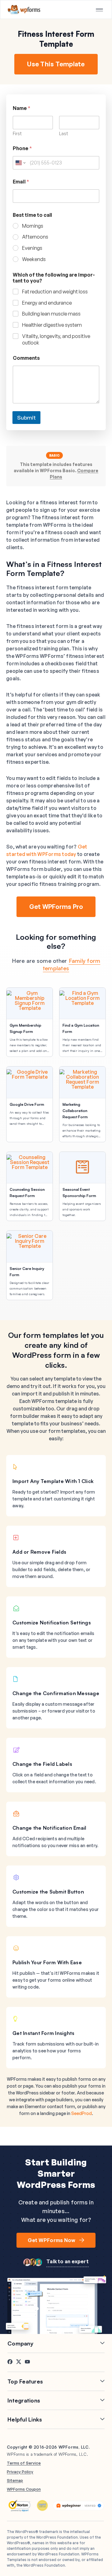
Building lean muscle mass (51, 314)
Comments (26, 358)
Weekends (34, 259)
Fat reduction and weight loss (55, 292)
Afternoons (35, 237)
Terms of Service (24, 2463)
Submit (26, 418)
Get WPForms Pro (56, 907)
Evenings (32, 248)
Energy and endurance (47, 303)
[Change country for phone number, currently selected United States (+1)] (20, 163)
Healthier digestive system (52, 325)
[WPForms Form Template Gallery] (24, 10)
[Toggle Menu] (99, 10)
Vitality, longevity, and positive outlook (56, 339)
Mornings (33, 226)
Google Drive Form (27, 1104)
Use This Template (56, 64)
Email (21, 182)
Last (64, 133)
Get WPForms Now (52, 2240)
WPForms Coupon (24, 2489)
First (17, 133)
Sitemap (15, 2480)
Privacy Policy (20, 2472)
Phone (22, 148)
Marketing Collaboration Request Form (75, 1111)
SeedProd (82, 2113)
